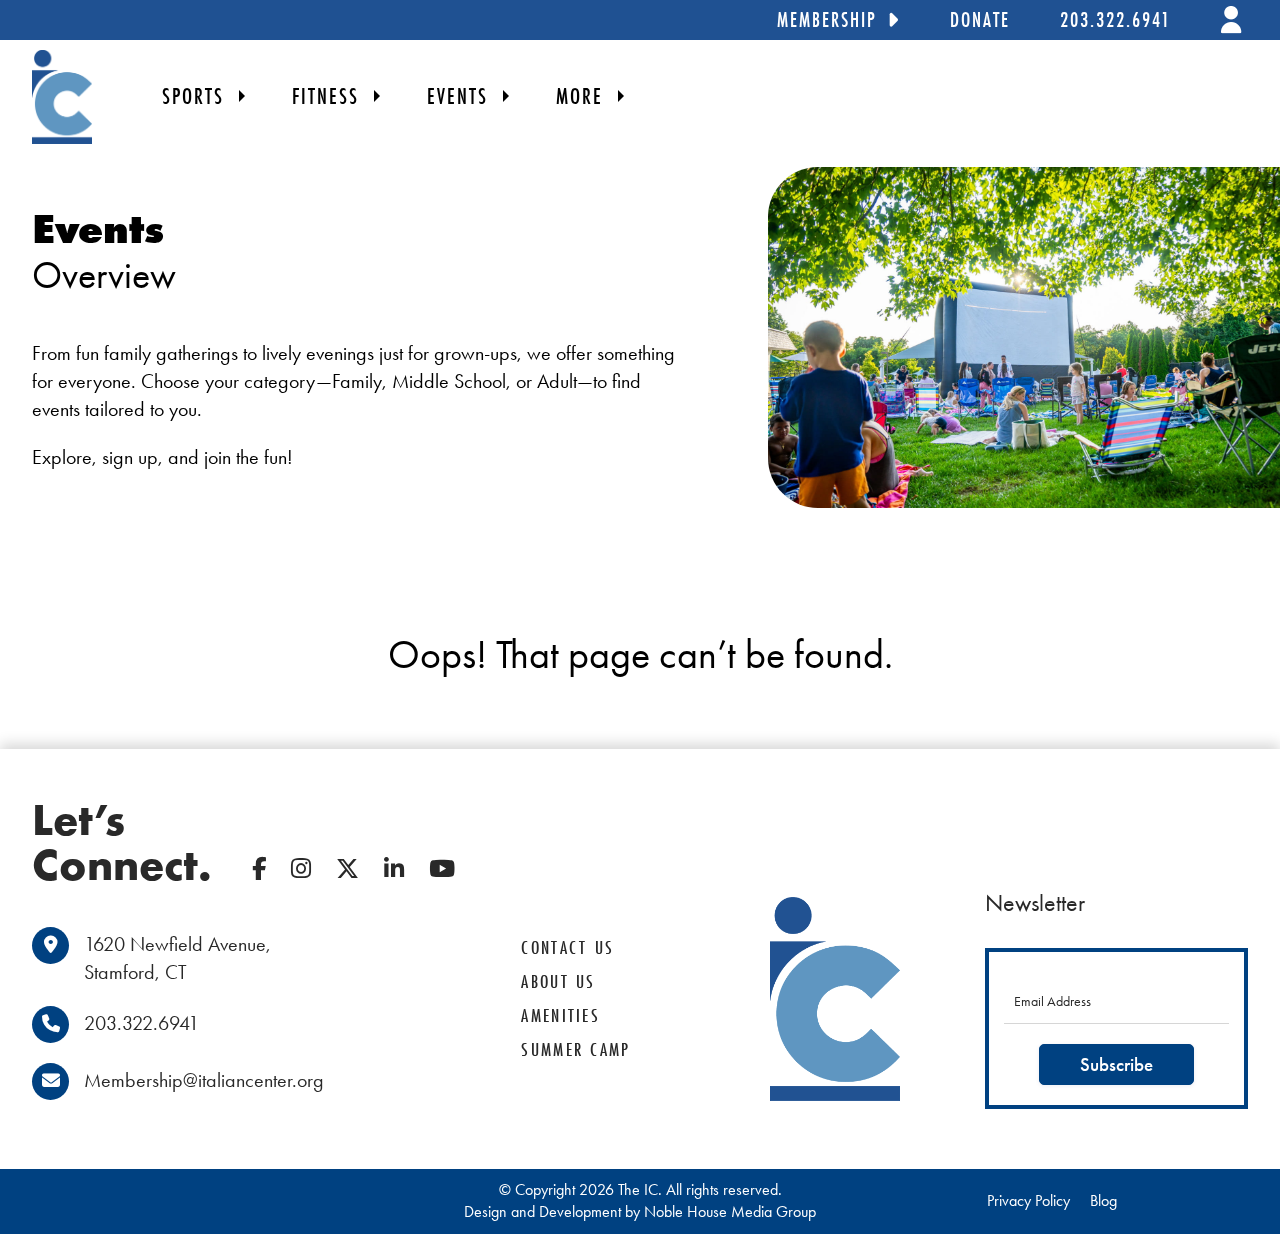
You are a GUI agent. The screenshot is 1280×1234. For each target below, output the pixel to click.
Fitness (325, 96)
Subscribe (1116, 1064)
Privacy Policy (1028, 1200)
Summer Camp (575, 1049)
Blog (1103, 1200)
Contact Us (567, 947)
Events (457, 96)
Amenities (560, 1015)
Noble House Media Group (730, 1211)
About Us (558, 981)
